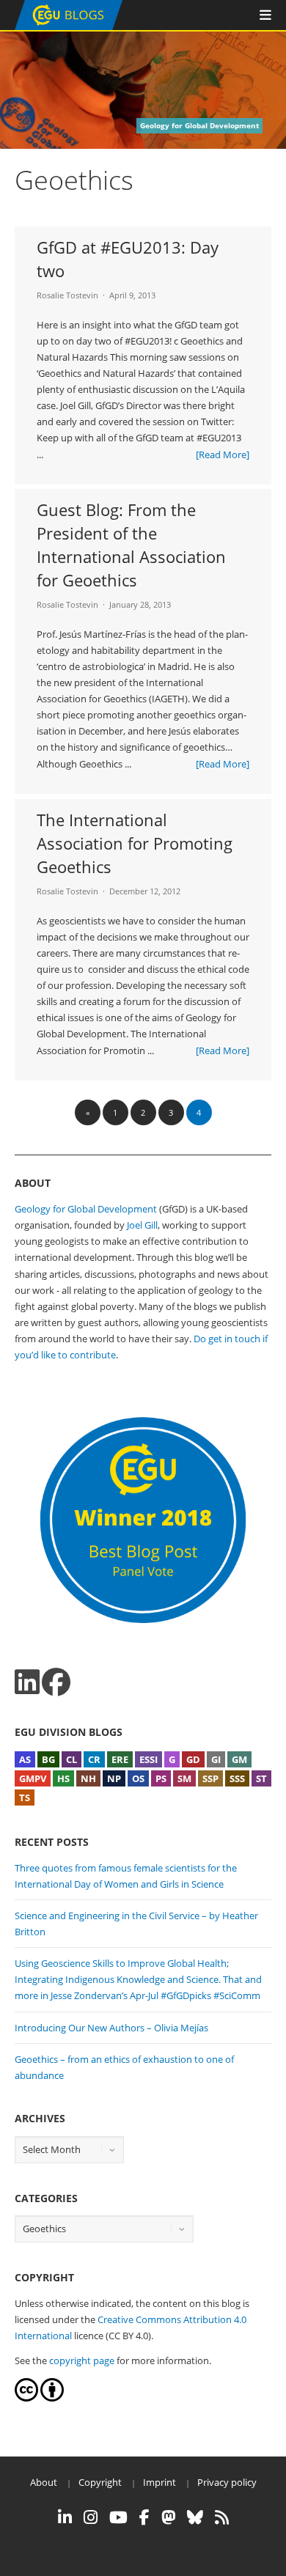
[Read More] (223, 455)
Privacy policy (227, 2482)
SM (184, 1778)
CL (71, 1759)
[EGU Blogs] (69, 27)
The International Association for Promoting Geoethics (135, 843)
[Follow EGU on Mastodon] (168, 2517)
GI (216, 1759)
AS (25, 1759)
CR (94, 1759)
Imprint (159, 2482)
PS (161, 1778)
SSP (210, 1778)
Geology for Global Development (86, 1209)
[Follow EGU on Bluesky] (195, 2517)
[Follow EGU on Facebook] (144, 2517)
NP (114, 1778)
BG (48, 1759)
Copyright (100, 2482)
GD (193, 1759)
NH (88, 1778)
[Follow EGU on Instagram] (91, 2517)
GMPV (33, 1778)
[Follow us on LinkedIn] (27, 1682)
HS (63, 1778)
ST (261, 1778)
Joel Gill (142, 1225)
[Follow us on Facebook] (56, 1682)
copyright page (82, 2360)
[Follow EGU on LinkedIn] (65, 2517)
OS (138, 1778)
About (44, 2482)
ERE (120, 1759)
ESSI (148, 1759)
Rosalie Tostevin (67, 295)
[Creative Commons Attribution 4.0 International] (26, 2398)
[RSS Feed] (222, 2517)
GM (239, 1759)
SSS (237, 1778)
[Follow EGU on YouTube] (118, 2517)
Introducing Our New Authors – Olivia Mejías (111, 2028)
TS (25, 1797)
